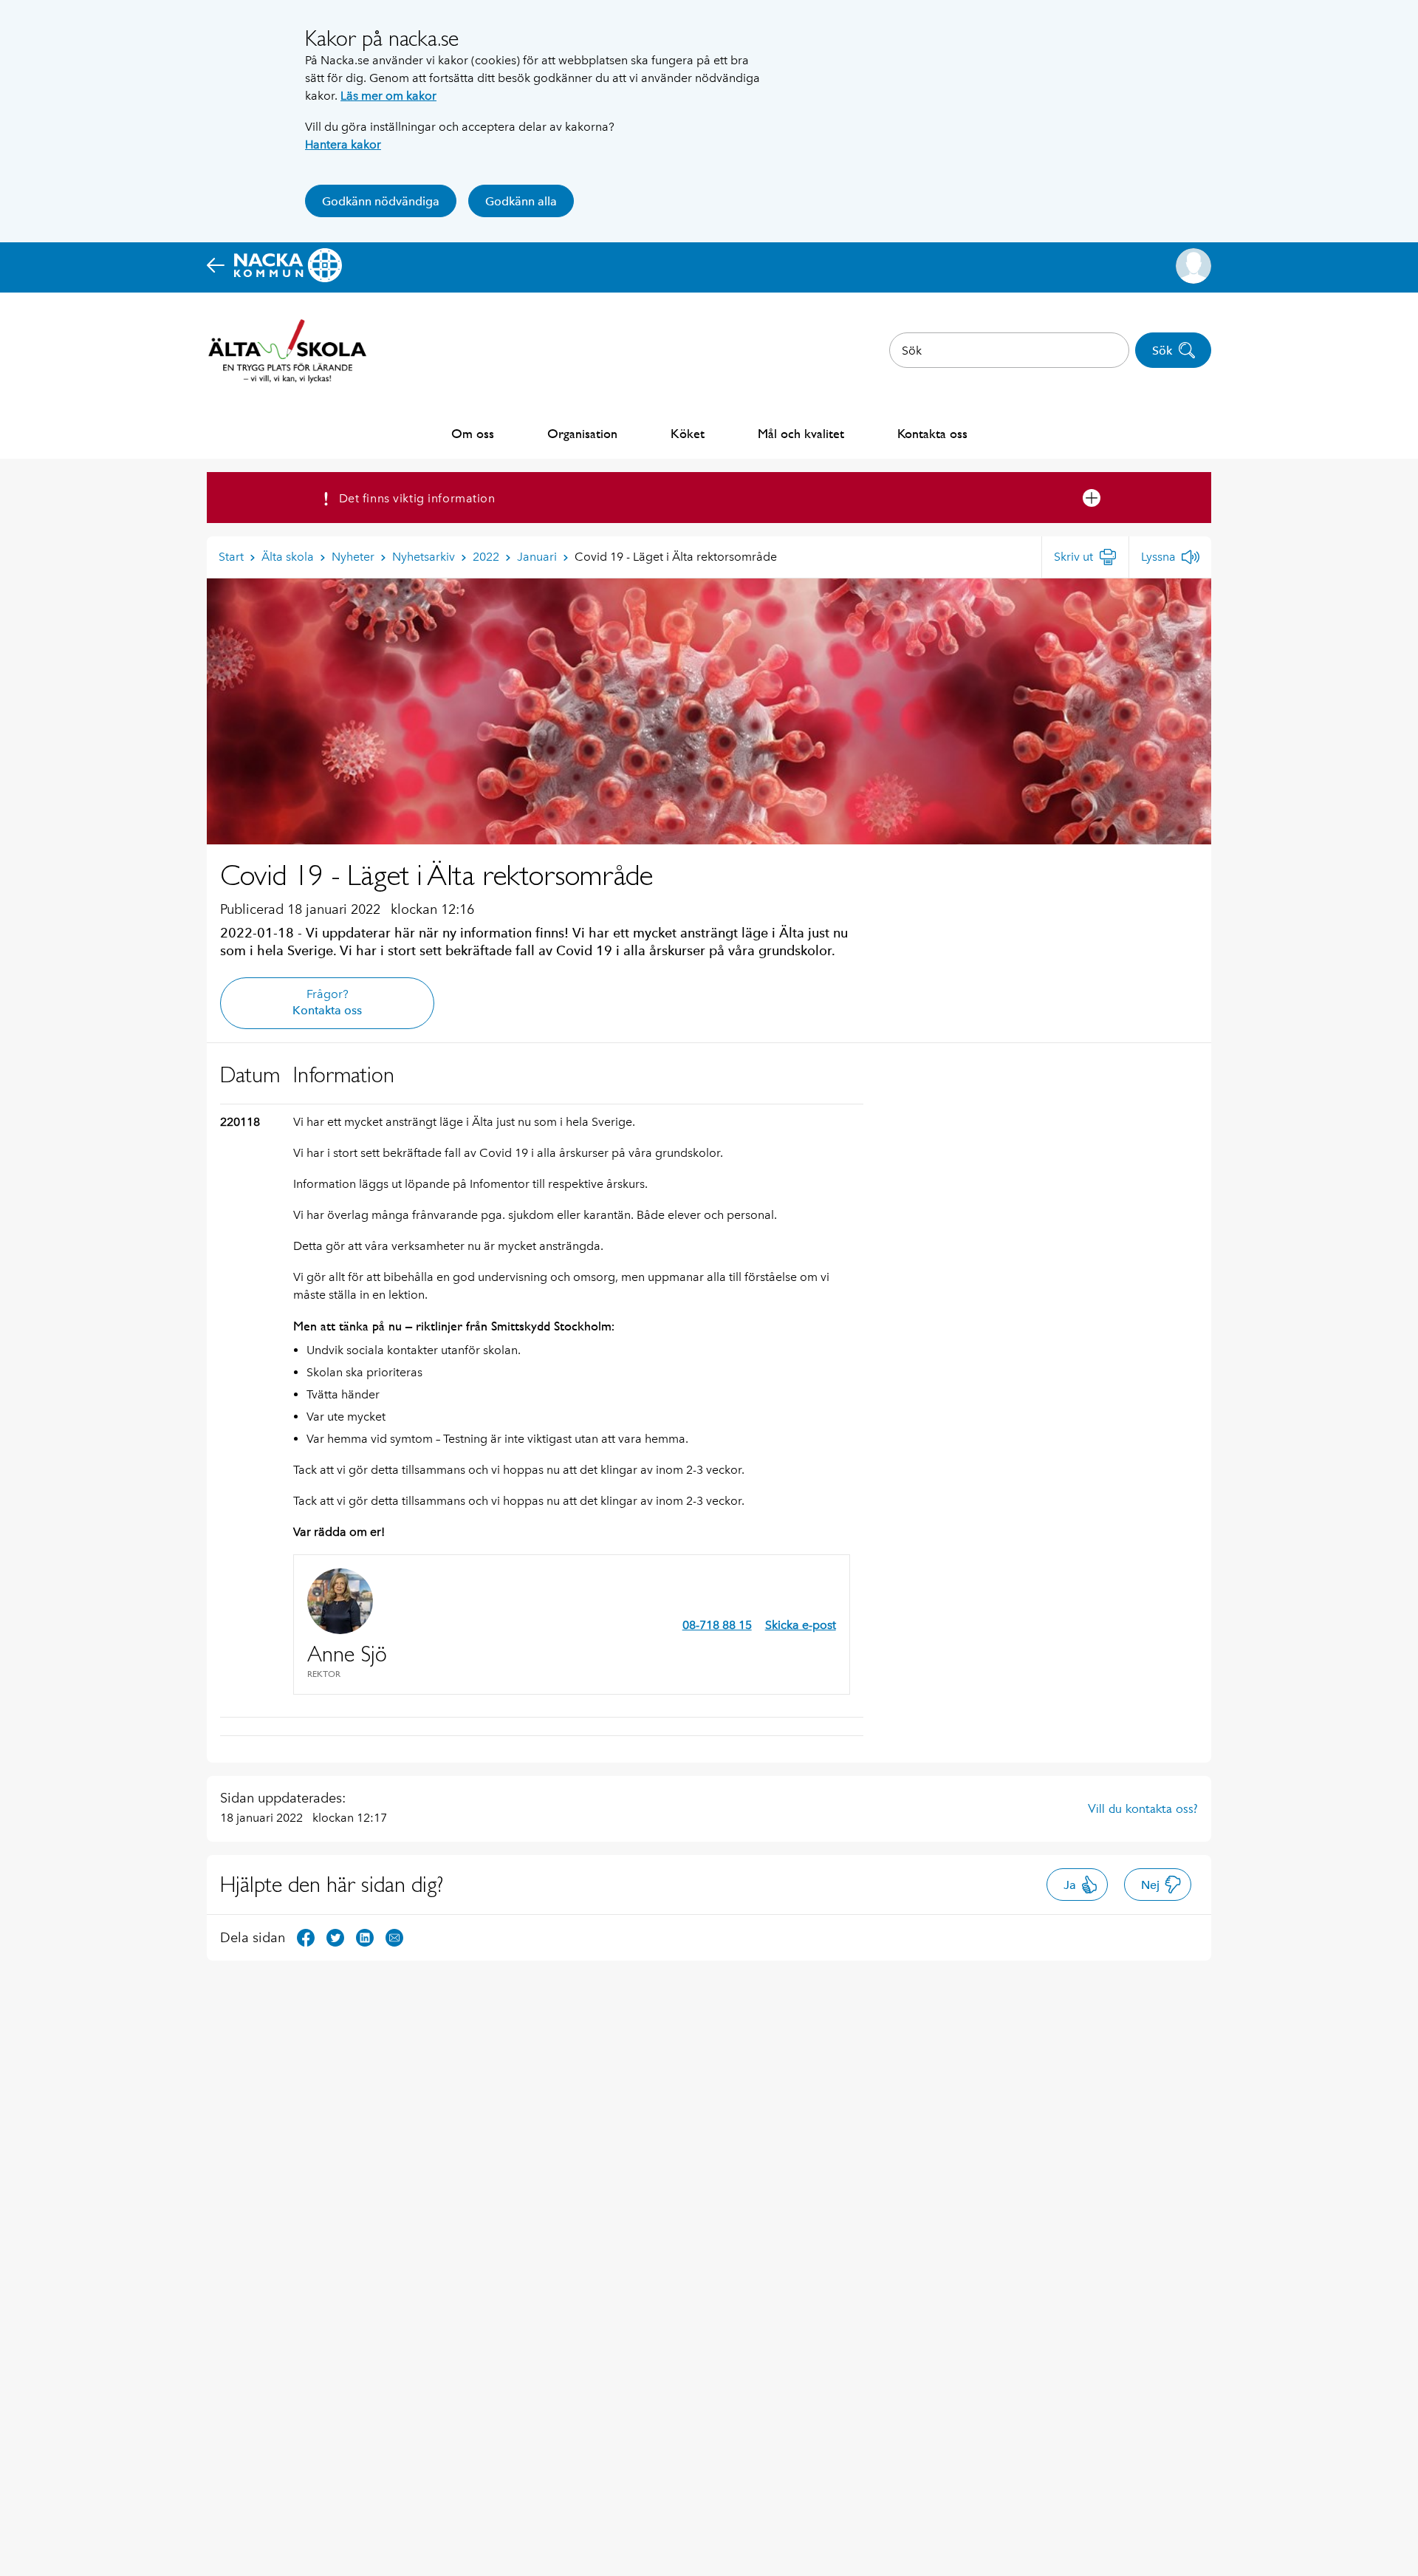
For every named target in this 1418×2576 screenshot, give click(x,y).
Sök (1162, 351)
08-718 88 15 (717, 1625)
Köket (688, 433)
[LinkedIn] (365, 1937)
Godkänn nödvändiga (381, 201)
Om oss (473, 433)
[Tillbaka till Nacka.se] (274, 266)
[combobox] (1009, 350)
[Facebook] (306, 1937)
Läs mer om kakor (388, 96)
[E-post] (394, 1937)
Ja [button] (1070, 1885)
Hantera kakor (343, 144)
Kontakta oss (932, 433)
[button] (1193, 266)
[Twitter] (335, 1937)
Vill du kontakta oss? (1143, 1808)
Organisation (582, 433)
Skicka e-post (801, 1625)
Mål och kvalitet (801, 433)
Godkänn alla (521, 201)
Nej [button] (1150, 1885)
